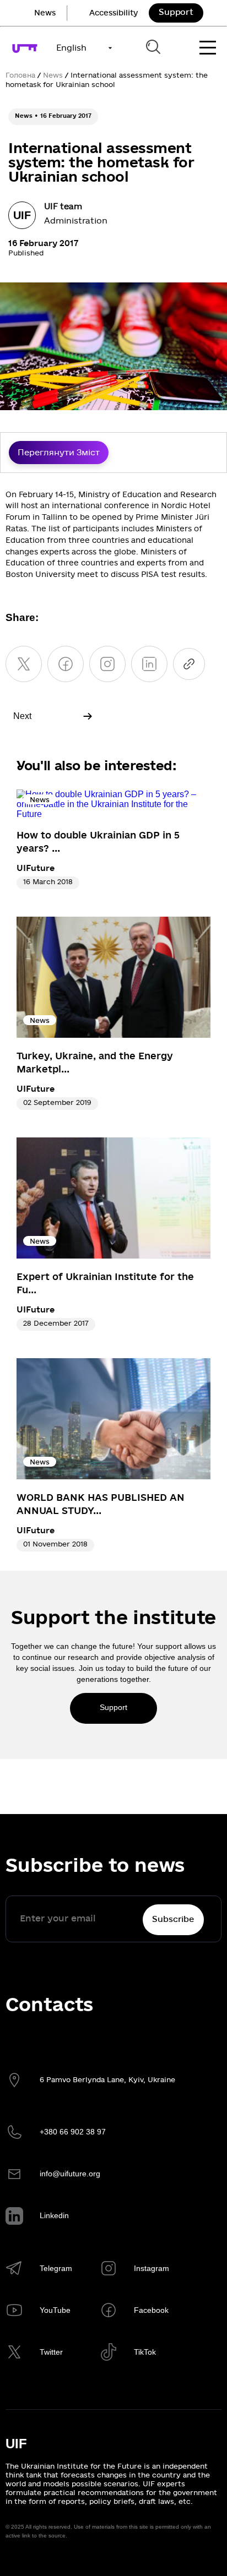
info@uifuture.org (70, 2174)
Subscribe (173, 1919)
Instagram (152, 2268)
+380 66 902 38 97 (73, 2132)
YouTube (55, 2310)
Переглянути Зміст (59, 453)
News (45, 13)
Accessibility (113, 13)
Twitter (51, 2352)
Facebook (151, 2310)
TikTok (145, 2352)
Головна (20, 75)
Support (176, 12)
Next (22, 716)
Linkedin (54, 2215)
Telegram (56, 2268)
